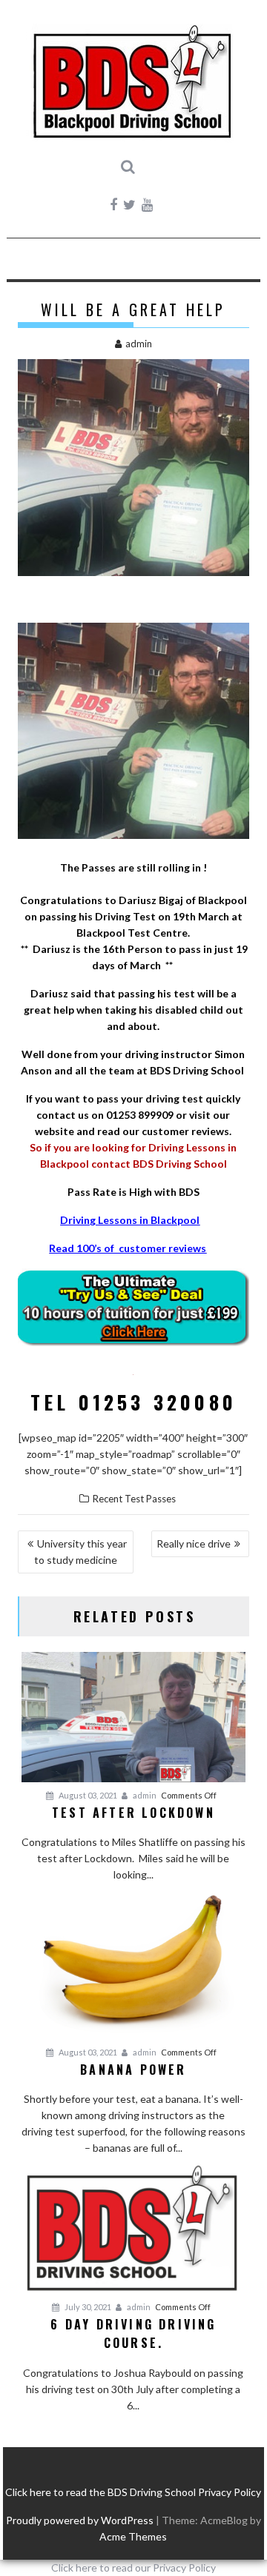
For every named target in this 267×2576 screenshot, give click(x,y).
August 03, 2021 (87, 1795)
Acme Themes (133, 2536)
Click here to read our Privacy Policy (133, 2567)
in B (147, 1220)
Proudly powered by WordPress (80, 2520)
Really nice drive (194, 1543)
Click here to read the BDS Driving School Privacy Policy (133, 2492)
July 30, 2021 (87, 2307)
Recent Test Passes (134, 1499)
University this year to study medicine (81, 1552)
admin (139, 344)
